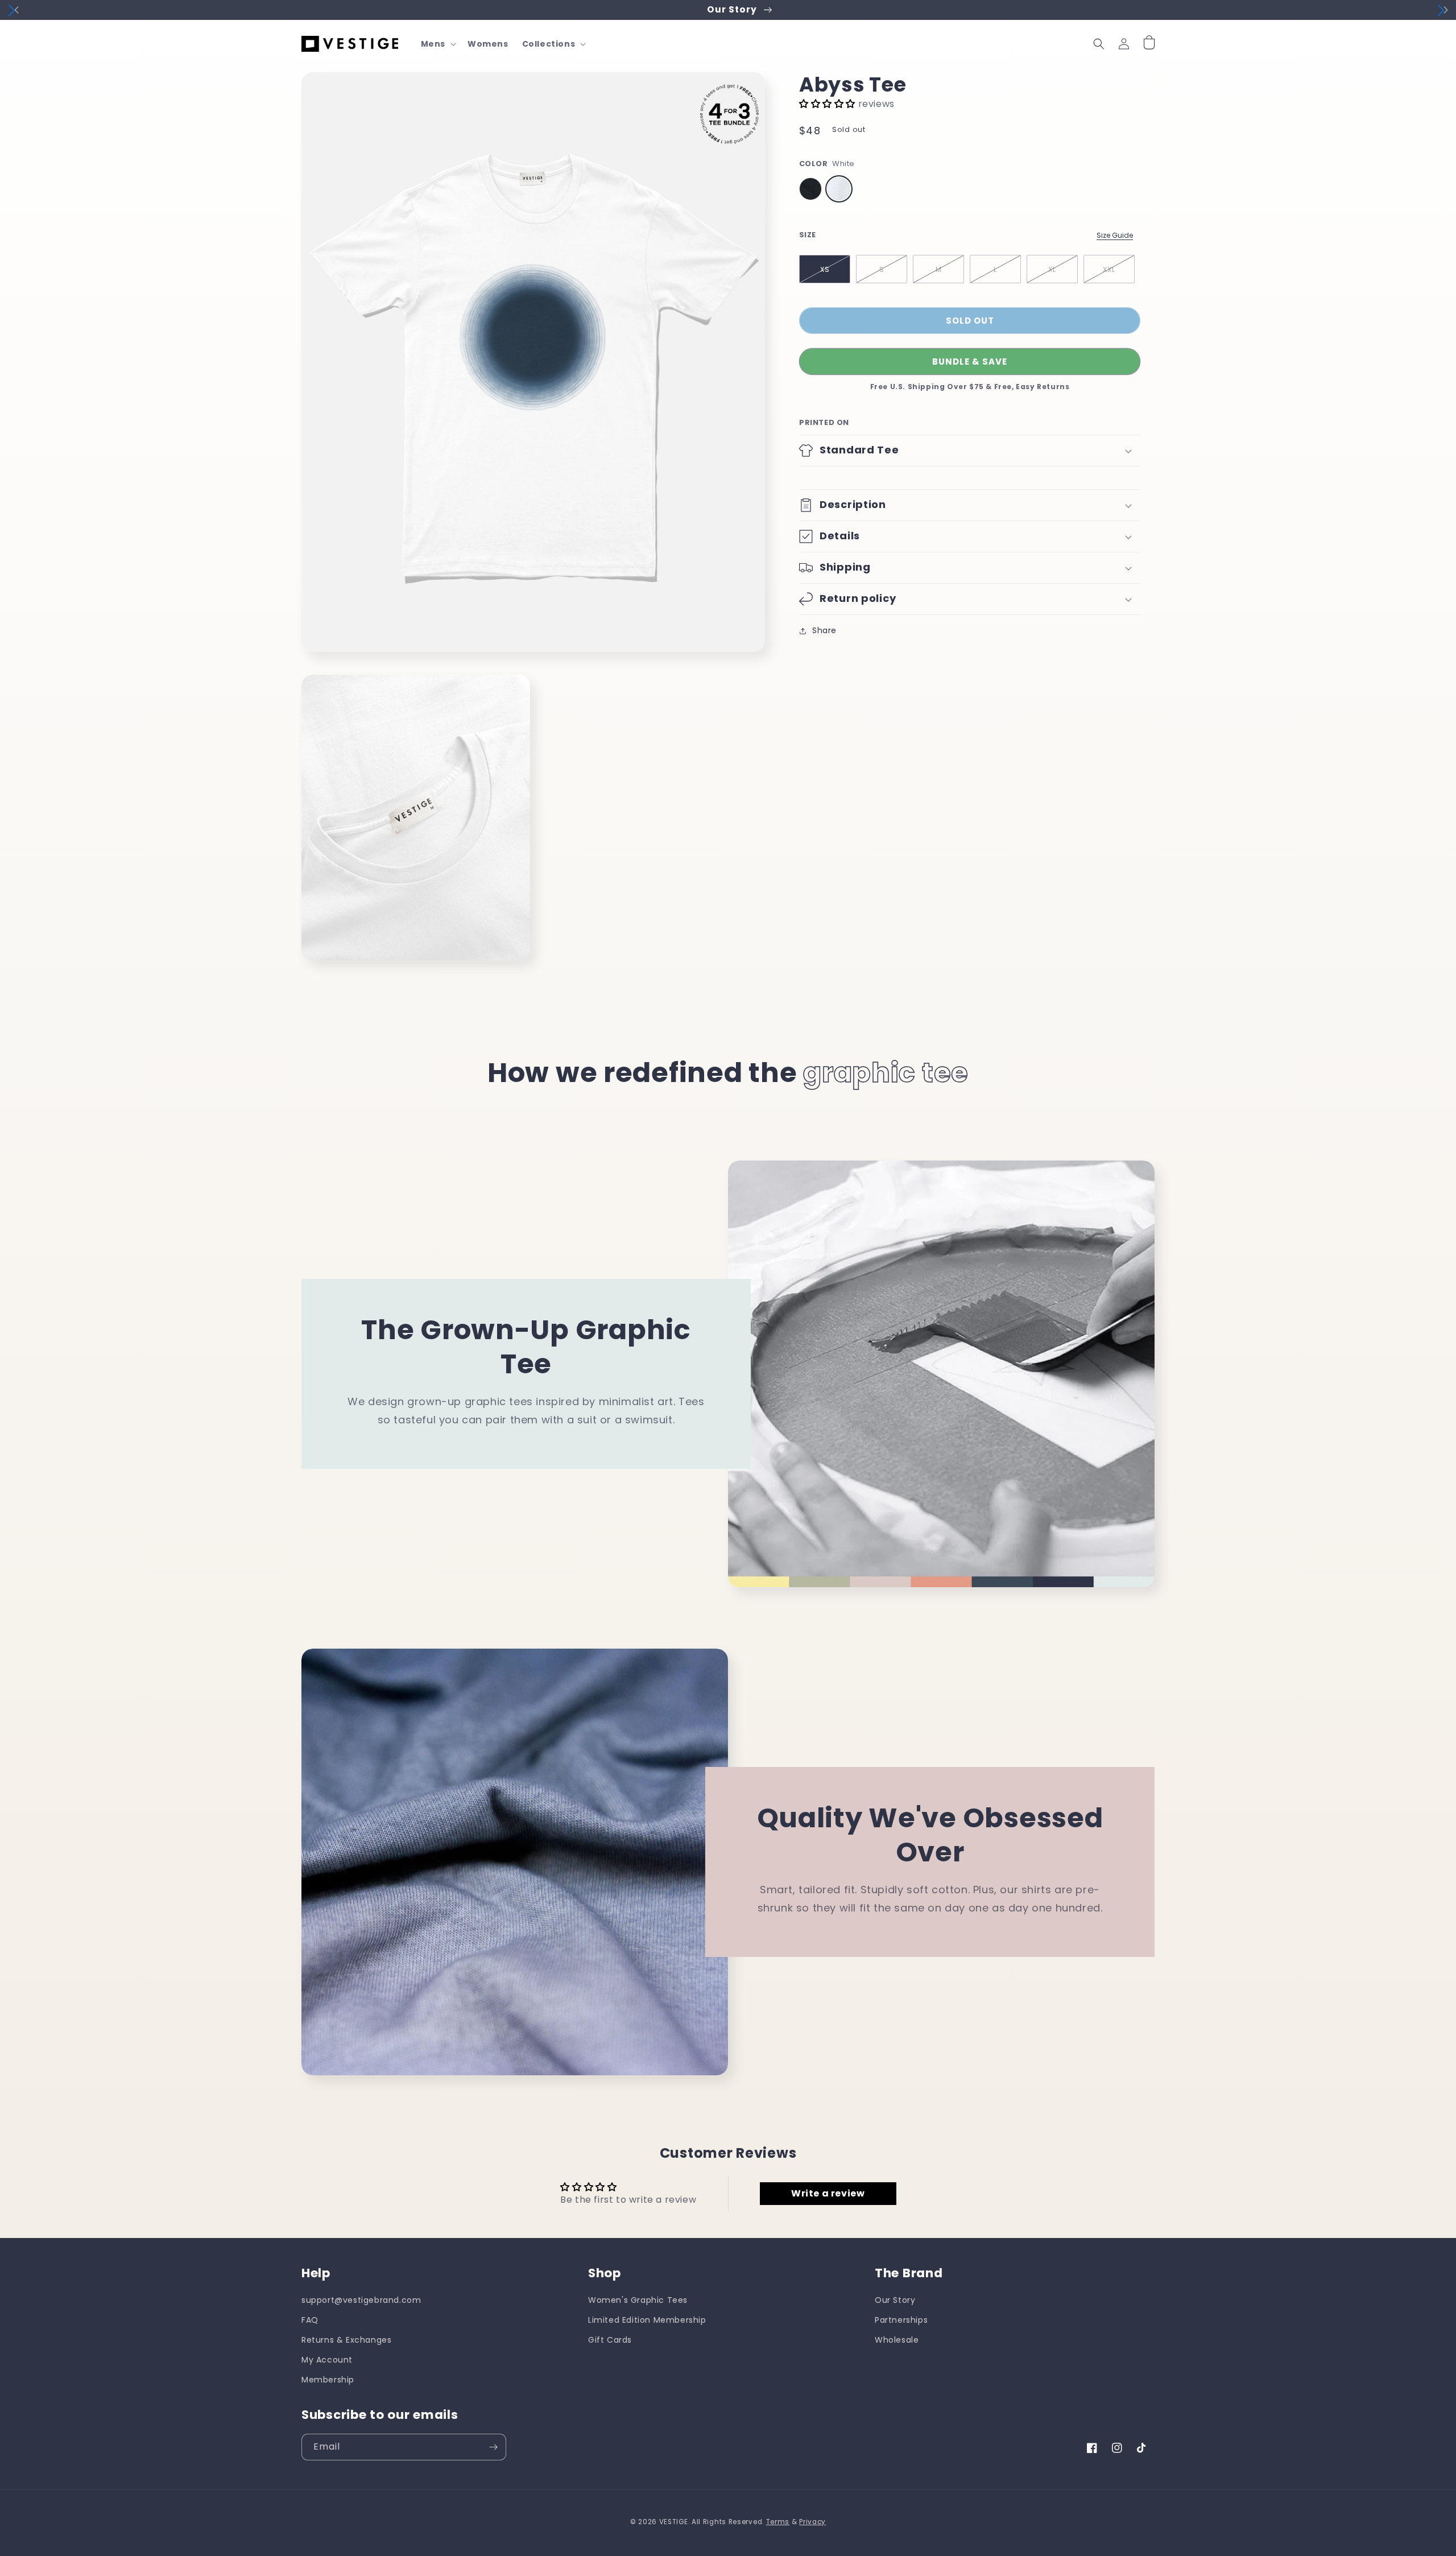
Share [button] (824, 630)
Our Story (895, 2300)
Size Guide (1115, 235)
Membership (328, 2380)
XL (1052, 269)
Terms (778, 2522)
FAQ (310, 2320)
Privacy (812, 2522)
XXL (1109, 269)
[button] (437, 44)
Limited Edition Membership (647, 2320)
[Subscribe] (493, 2447)
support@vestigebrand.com (361, 2300)
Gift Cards (610, 2340)
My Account (327, 2360)
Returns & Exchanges (346, 2340)
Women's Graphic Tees (638, 2300)
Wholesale (897, 2340)
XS (825, 269)
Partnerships (901, 2320)
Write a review (828, 2193)
